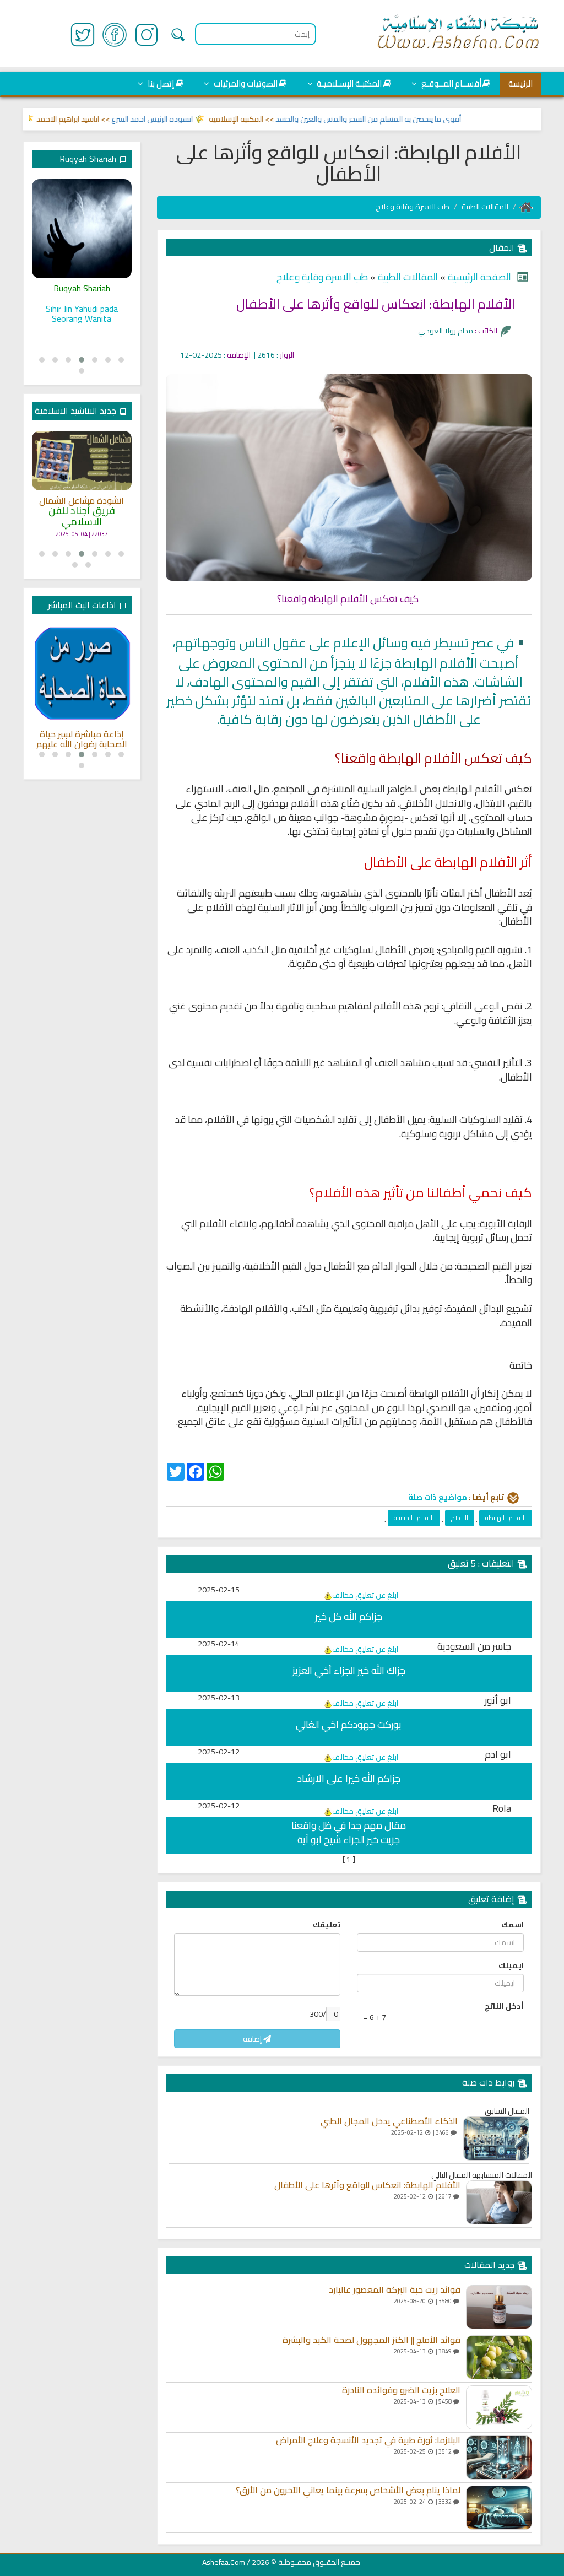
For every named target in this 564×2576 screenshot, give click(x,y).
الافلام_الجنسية (414, 1518)
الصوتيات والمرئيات (245, 83)
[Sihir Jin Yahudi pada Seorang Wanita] (82, 229)
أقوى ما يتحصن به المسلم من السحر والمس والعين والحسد (397, 119)
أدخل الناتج (504, 2006)
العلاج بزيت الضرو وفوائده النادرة (401, 2390)
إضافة (253, 2039)
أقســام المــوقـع (451, 83)
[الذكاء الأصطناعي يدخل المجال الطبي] (496, 2138)
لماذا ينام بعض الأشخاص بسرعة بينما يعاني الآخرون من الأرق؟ (348, 2491)
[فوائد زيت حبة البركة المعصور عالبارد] (499, 2307)
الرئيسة (520, 83)
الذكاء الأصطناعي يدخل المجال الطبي (389, 2121)
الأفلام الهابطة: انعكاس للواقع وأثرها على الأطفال (367, 2185)
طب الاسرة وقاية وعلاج (413, 207)
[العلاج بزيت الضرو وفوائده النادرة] (499, 2407)
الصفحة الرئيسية (478, 277)
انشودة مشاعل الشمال (82, 501)
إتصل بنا (160, 83)
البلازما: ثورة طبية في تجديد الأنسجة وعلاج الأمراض (368, 2440)
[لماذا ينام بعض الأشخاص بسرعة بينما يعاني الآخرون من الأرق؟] (499, 2508)
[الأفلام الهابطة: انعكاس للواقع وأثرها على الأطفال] (499, 2202)
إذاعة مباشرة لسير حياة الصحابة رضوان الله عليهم (82, 739)
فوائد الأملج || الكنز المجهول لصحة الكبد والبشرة (372, 2340)
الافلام (460, 1518)
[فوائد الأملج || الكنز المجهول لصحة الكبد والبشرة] (499, 2357)
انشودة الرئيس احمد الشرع (181, 119)
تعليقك (327, 1925)
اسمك (513, 1925)
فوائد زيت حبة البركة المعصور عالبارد (395, 2290)
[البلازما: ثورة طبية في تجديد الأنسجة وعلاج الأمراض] (499, 2458)
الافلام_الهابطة (506, 1518)
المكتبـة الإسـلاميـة (348, 83)
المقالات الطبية (485, 207)
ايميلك (511, 1965)
